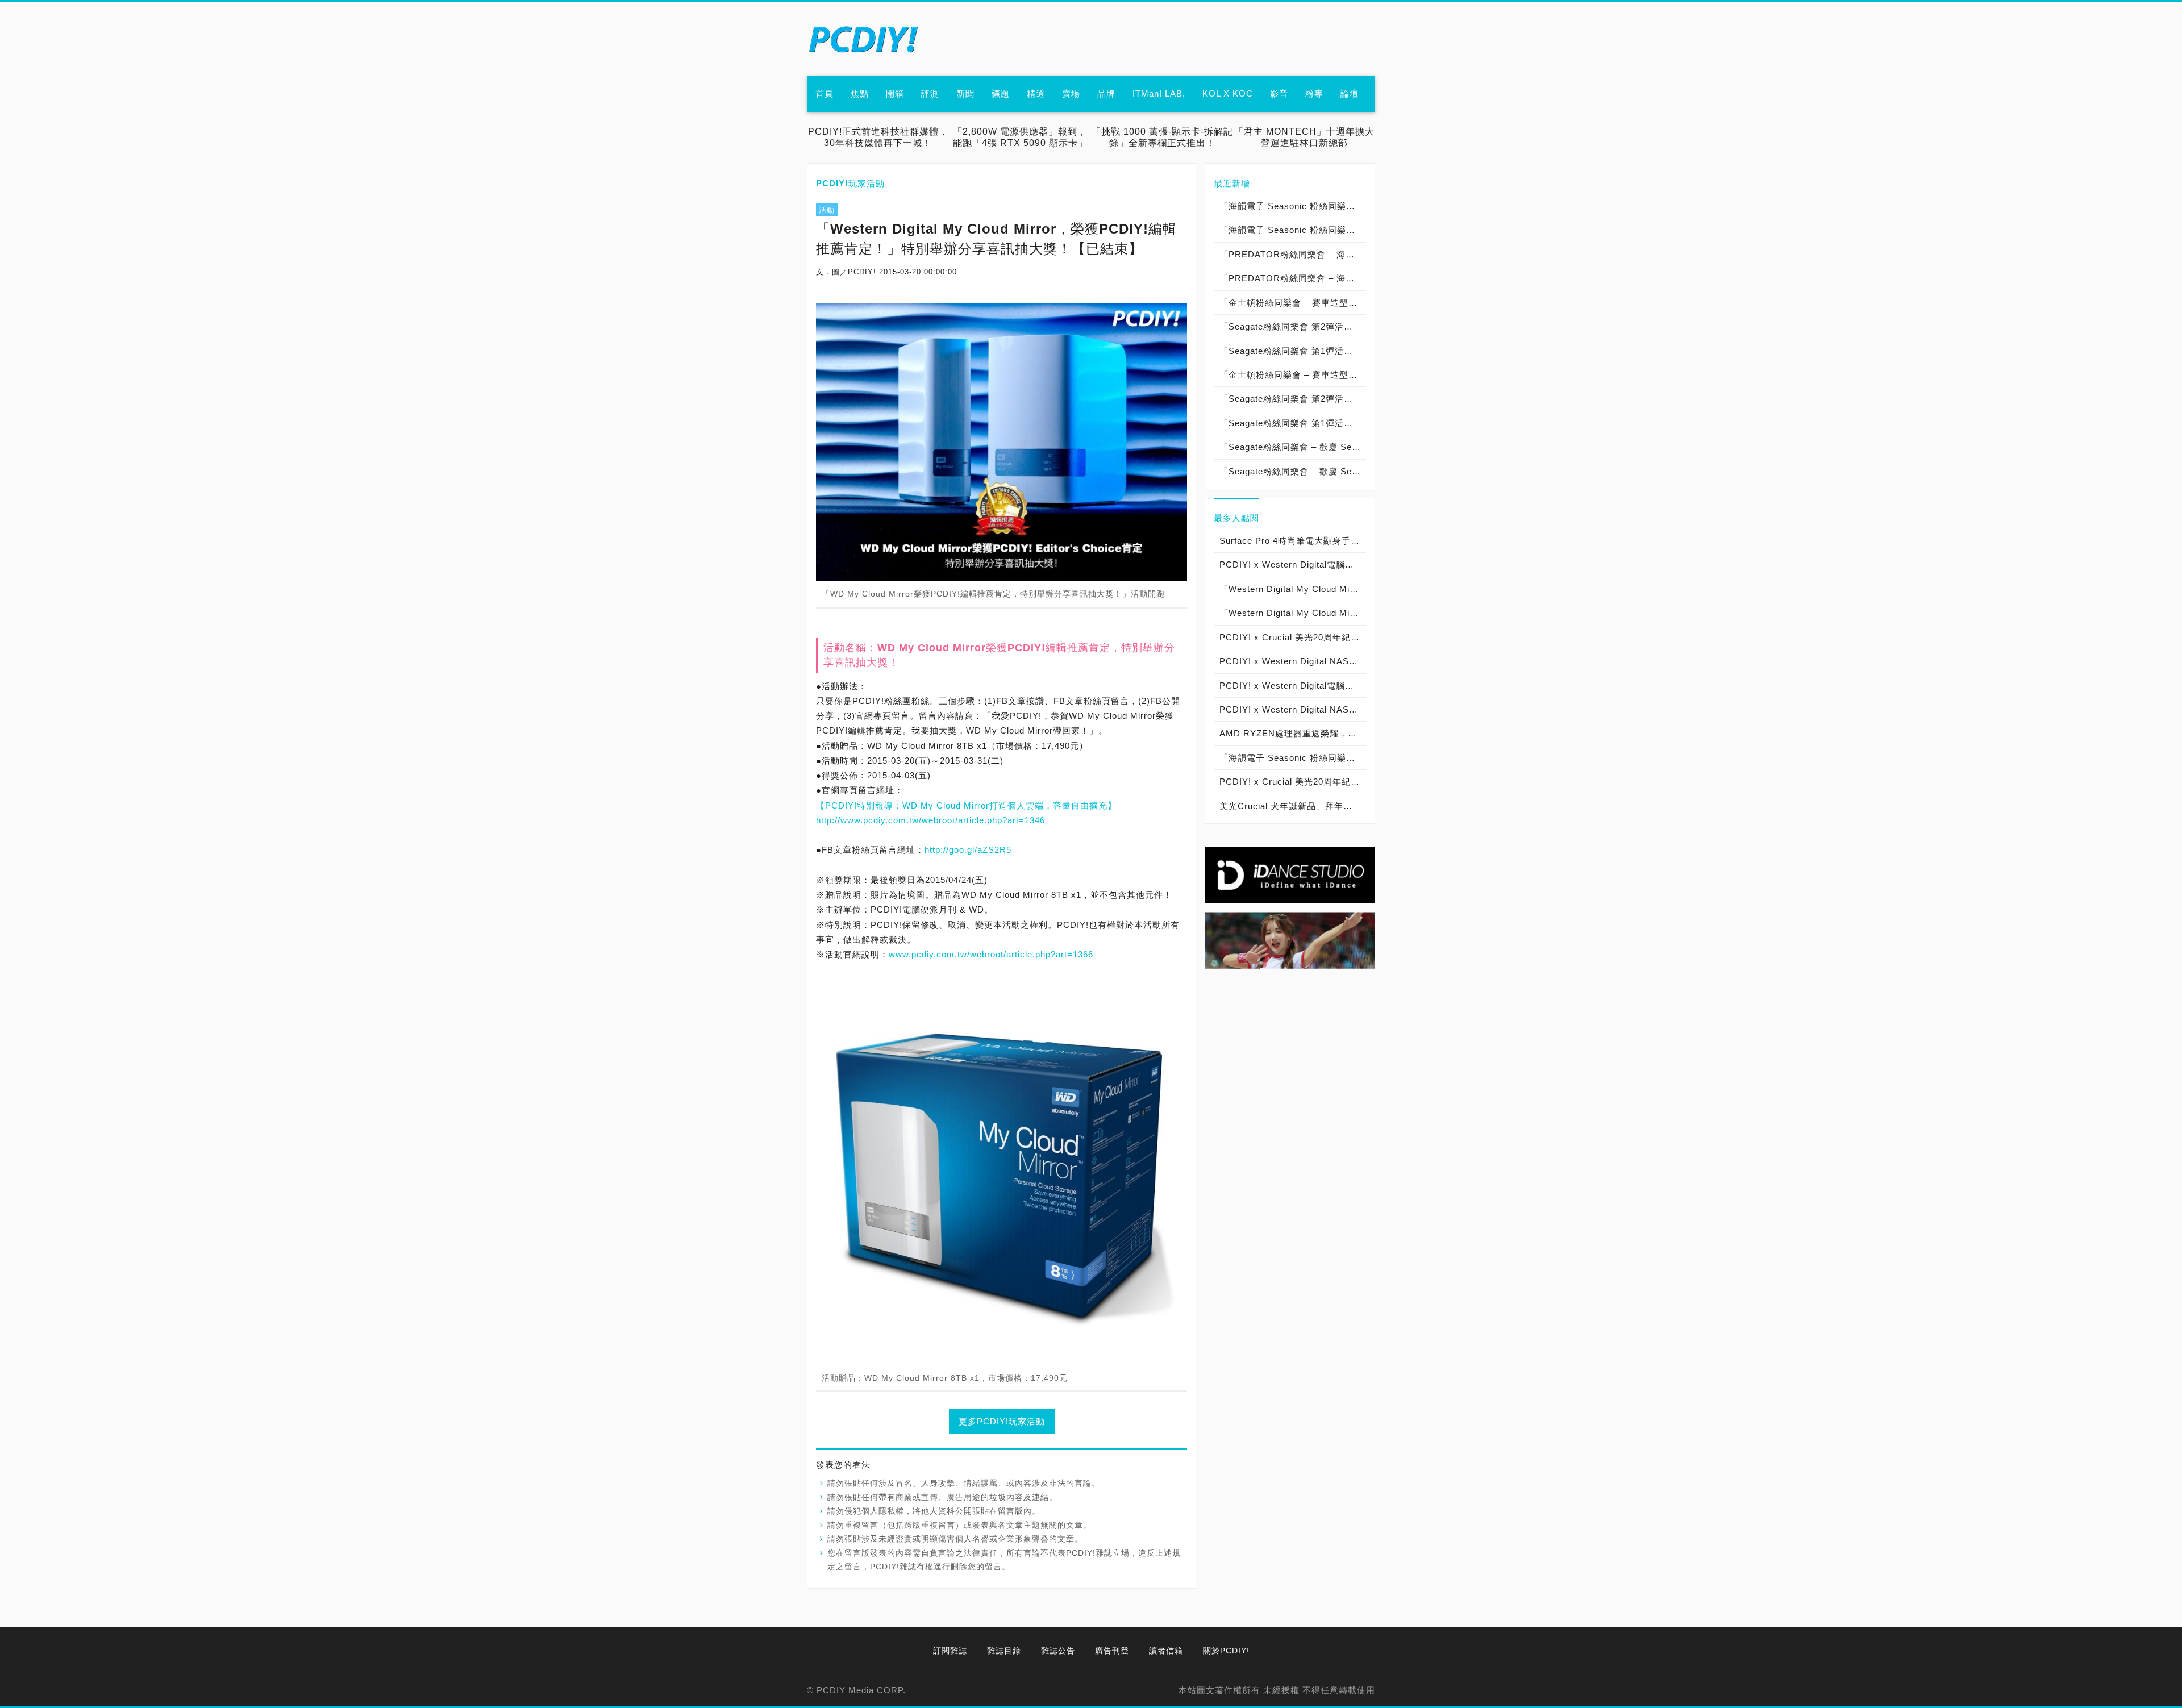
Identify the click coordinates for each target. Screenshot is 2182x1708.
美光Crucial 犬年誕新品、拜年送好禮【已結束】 (1293, 806)
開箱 (895, 93)
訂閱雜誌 (950, 1651)
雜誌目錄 (1004, 1651)
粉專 (1314, 93)
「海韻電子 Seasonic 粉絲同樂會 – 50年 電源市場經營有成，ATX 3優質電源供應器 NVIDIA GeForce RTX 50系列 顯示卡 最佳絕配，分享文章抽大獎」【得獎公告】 (1293, 206)
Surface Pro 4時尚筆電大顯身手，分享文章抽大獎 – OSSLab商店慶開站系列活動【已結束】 (1293, 541)
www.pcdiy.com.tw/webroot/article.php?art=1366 (991, 954)
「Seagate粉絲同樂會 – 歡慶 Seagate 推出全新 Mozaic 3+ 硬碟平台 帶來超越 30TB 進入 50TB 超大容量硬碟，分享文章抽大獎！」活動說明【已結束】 (1293, 471)
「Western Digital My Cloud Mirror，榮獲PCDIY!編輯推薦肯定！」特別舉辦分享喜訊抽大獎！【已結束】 (1293, 589)
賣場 (1071, 93)
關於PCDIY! (1226, 1651)
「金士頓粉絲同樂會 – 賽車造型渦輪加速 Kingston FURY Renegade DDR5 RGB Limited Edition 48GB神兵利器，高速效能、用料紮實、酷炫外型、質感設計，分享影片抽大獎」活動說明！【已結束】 (1293, 375)
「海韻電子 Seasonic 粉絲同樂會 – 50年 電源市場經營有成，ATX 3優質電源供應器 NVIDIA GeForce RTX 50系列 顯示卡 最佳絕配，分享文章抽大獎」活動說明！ (1293, 230)
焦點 (860, 93)
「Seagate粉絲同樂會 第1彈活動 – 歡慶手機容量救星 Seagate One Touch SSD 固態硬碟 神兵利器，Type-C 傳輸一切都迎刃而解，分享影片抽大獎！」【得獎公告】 (1293, 351)
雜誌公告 (1058, 1651)
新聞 (965, 93)
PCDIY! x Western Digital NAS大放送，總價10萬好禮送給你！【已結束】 (1293, 709)
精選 (1036, 93)
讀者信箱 (1166, 1651)
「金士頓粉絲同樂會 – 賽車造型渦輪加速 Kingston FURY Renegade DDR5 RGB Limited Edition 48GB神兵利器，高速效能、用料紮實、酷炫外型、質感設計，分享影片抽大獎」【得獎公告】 (1293, 303)
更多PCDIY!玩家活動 (1002, 1421)
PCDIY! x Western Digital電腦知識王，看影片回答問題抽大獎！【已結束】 (1293, 565)
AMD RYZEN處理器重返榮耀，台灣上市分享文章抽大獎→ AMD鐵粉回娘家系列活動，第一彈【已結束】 (1293, 733)
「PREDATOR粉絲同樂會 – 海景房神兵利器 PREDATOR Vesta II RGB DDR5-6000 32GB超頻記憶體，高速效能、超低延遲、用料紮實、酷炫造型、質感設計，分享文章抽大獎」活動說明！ (1293, 278)
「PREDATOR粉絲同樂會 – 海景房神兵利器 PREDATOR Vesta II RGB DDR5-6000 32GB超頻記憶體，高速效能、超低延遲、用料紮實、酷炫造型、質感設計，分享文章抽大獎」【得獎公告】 (1293, 254)
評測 (930, 93)
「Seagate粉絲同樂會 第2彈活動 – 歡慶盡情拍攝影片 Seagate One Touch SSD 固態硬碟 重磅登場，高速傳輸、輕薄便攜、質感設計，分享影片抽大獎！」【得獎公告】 (1293, 326)
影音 (1279, 93)
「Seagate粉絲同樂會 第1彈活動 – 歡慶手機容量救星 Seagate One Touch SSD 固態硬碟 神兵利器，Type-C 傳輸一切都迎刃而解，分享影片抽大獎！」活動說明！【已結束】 (1293, 423)
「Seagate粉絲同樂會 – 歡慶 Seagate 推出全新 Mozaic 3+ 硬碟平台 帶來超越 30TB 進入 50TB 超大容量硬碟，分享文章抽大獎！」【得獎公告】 (1293, 447)
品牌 (1106, 93)
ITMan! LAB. (1159, 93)
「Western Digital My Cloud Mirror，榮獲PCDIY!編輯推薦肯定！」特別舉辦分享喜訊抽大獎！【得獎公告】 (1293, 613)
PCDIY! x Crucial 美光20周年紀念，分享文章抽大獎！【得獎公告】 (1293, 782)
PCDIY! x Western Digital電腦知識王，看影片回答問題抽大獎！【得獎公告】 (1293, 686)
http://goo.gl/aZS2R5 (968, 850)
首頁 (825, 93)
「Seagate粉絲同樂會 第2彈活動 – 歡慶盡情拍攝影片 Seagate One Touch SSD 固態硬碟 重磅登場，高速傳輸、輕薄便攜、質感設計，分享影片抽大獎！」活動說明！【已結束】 (1293, 399)
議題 (1001, 93)
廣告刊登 (1112, 1651)
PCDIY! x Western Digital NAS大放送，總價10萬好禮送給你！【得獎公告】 (1293, 661)
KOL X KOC (1228, 93)
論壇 (1350, 93)
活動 (827, 210)
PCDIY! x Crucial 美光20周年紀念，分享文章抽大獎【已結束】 (1293, 637)
